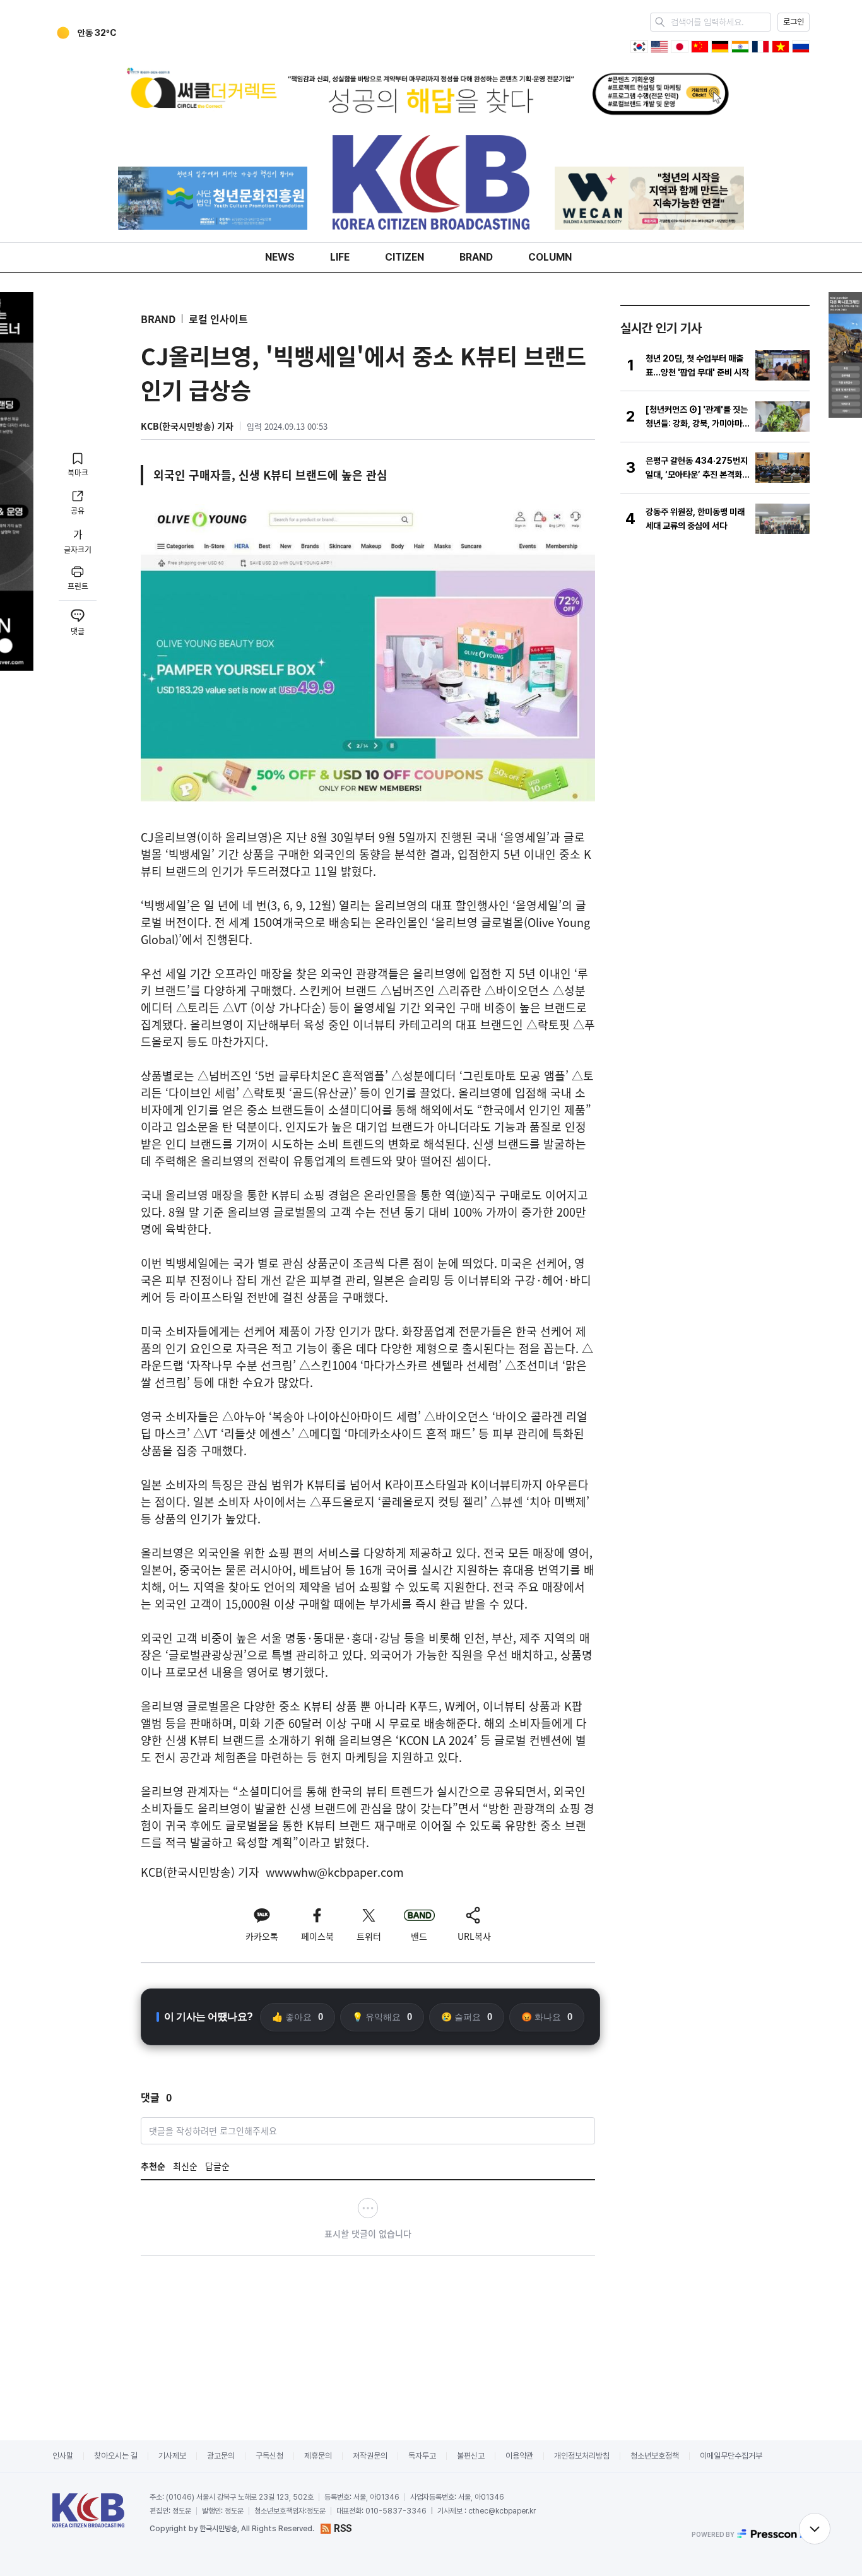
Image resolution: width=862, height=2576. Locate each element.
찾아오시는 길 (116, 2456)
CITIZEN (404, 257)
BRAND (476, 257)
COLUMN (550, 257)
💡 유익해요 (382, 2017)
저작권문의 (370, 2456)
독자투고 (422, 2456)
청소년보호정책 (655, 2456)
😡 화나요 (547, 2017)
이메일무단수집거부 (731, 2456)
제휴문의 (318, 2456)
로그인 (794, 22)
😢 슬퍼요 (467, 2017)
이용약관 (519, 2456)
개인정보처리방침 (582, 2456)
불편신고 (471, 2456)
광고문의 (221, 2456)
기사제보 (172, 2456)
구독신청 (269, 2456)
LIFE (340, 257)
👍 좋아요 (298, 2017)
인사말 (63, 2456)
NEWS (280, 257)
